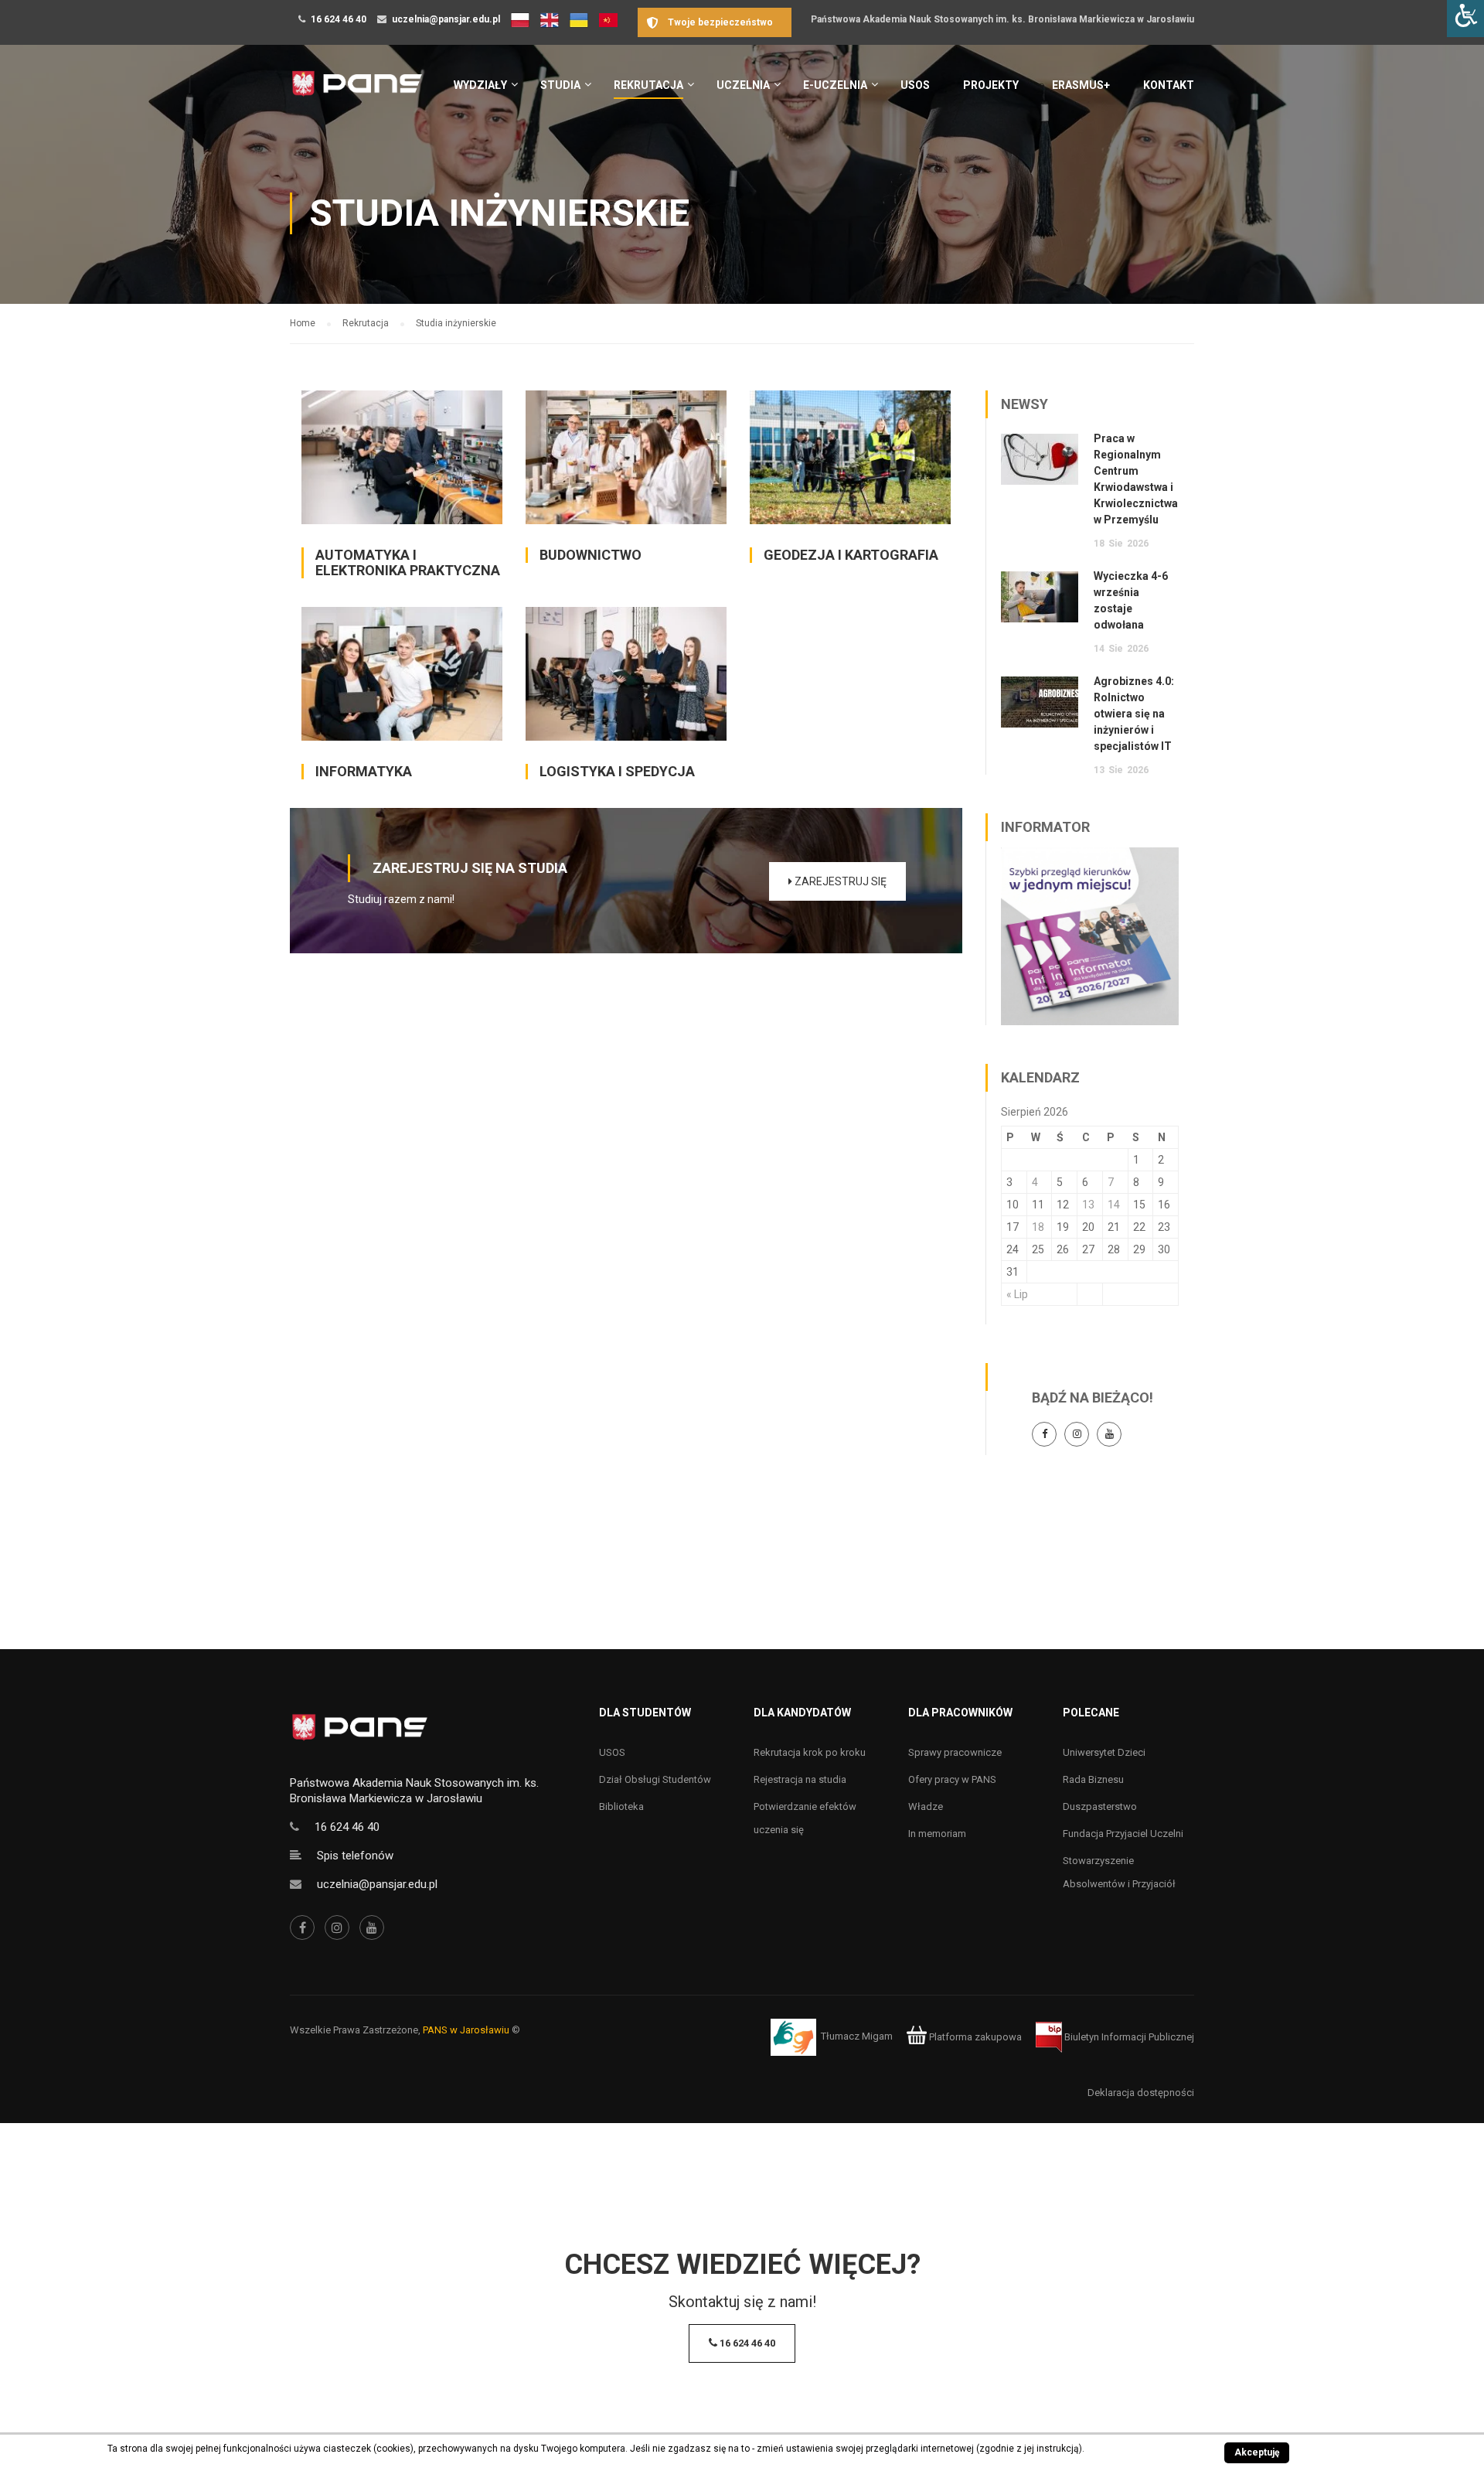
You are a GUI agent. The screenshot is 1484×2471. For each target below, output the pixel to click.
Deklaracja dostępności (1141, 2093)
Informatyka (364, 771)
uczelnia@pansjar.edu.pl (446, 19)
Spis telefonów (355, 1856)
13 (1088, 1205)
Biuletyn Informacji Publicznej (1128, 2037)
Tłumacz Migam (857, 2037)
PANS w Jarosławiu (466, 2030)
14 (1114, 1205)
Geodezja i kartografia (851, 555)
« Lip (1017, 1294)
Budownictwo (591, 555)
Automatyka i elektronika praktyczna (408, 562)
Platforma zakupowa (974, 2037)
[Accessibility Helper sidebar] (1465, 19)
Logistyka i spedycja (617, 771)
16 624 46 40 (339, 19)
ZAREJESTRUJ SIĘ (839, 881)
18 (1038, 1227)
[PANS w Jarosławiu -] (357, 92)
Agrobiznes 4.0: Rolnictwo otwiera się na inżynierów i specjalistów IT (1134, 714)
